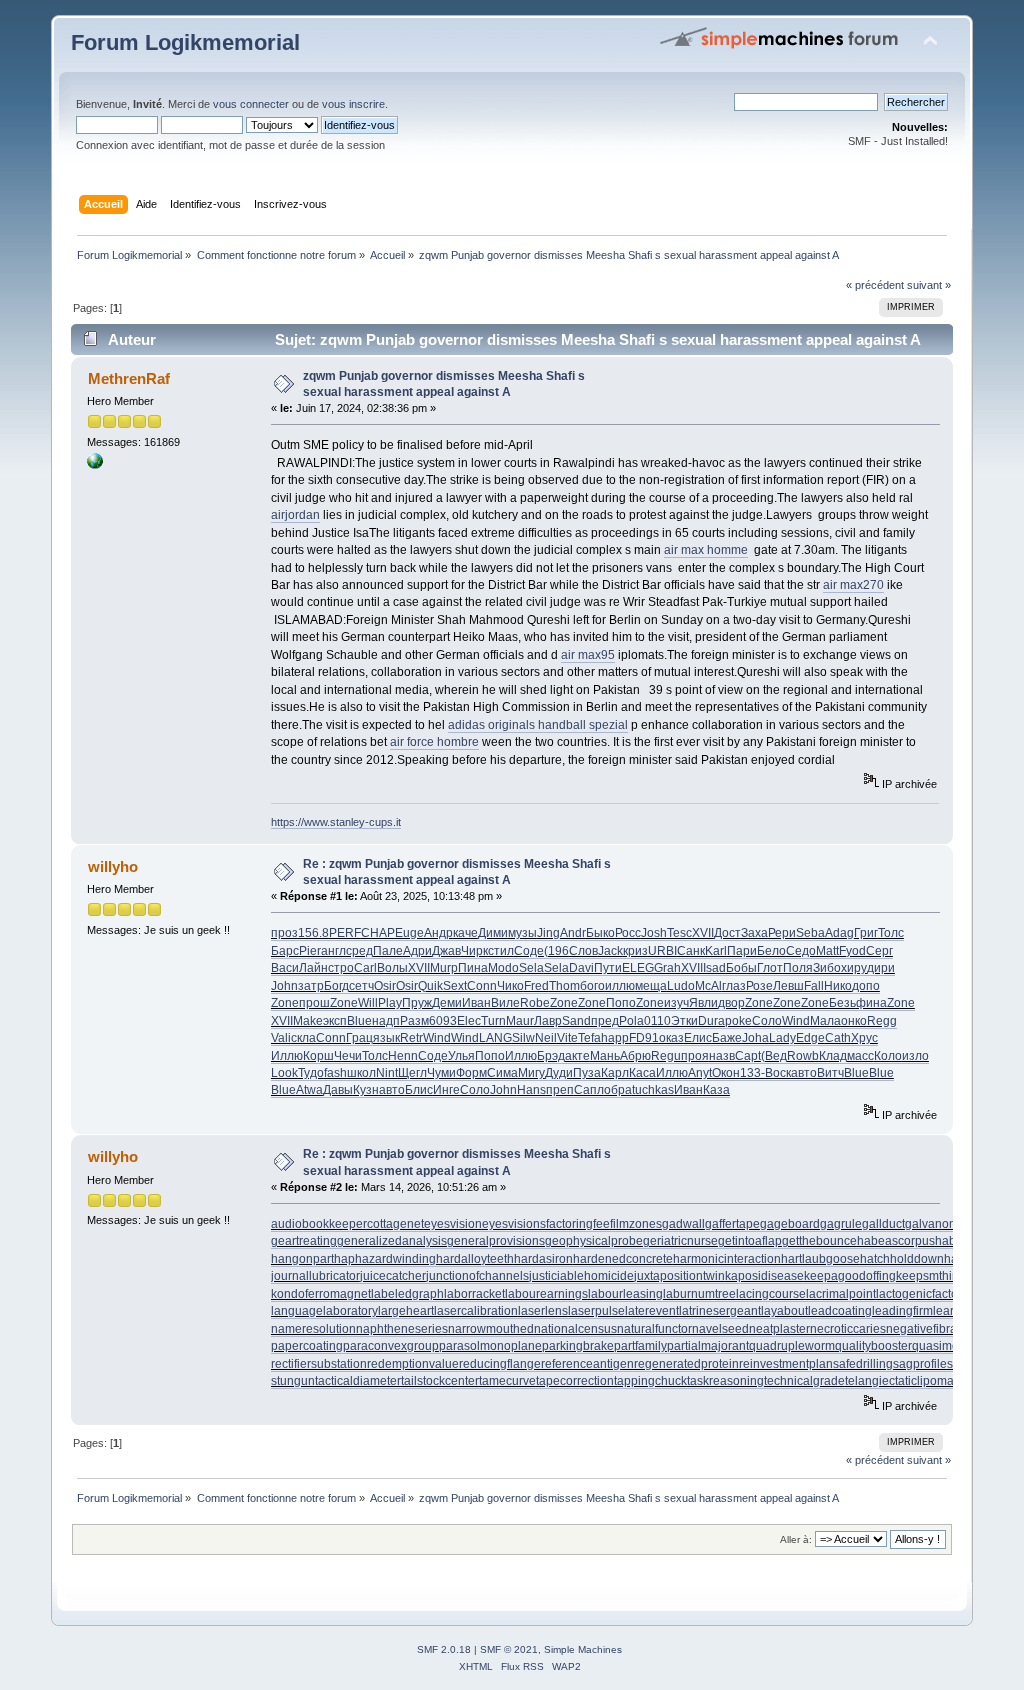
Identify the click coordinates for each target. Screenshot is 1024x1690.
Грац (359, 1038)
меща (651, 986)
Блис (419, 1090)
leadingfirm (902, 1311)
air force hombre (434, 742)
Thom (564, 986)
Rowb (803, 1056)
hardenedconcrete (623, 1259)
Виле (505, 1003)
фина (871, 1003)
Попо (621, 1003)
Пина (473, 968)
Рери (782, 933)
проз (284, 933)
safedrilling (863, 1364)
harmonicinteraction (727, 1259)
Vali (281, 1038)
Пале (388, 951)
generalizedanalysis (392, 1241)
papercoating (307, 1346)
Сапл (589, 1090)
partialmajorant (708, 1346)
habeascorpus (896, 1241)
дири (881, 968)
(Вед (774, 1056)
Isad (714, 968)
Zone (285, 1003)
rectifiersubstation (319, 1364)
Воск (778, 1073)
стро (341, 968)
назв (722, 1056)
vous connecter (251, 104)
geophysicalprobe (594, 1241)
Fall (814, 986)
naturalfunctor (654, 1329)
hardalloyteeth (475, 1259)
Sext (455, 986)
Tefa (589, 1038)
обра (618, 1090)
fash (335, 1073)
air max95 (588, 655)
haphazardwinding (385, 1259)
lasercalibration (476, 1311)
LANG (495, 1038)
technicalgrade (804, 1381)
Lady (782, 1038)
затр (311, 986)
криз (635, 951)
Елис (698, 1038)
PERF (345, 933)
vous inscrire (353, 104)
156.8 (313, 933)
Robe (535, 1003)
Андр (438, 933)
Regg (882, 1021)
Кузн (366, 1090)
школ (361, 1073)
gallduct (883, 1224)
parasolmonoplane (490, 1346)
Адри (417, 951)
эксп (335, 1021)
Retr (411, 1038)
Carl (365, 968)
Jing (548, 933)
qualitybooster (873, 1346)
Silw (523, 1038)
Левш (788, 986)
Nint (387, 1073)
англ (333, 951)
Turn (493, 1021)
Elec (469, 1021)
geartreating (304, 1241)
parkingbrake (578, 1346)
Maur (520, 1021)
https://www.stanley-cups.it (336, 822)
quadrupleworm (792, 1346)
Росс (628, 933)
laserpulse (596, 1311)
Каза (716, 1090)
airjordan (295, 515)
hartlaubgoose (820, 1259)
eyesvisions (514, 1224)
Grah (667, 968)
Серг (879, 951)
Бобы (741, 968)
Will (368, 1003)
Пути (608, 968)
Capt (748, 1056)
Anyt (700, 1073)
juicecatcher (393, 1276)
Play (390, 1003)
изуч (676, 1003)
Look (284, 1073)
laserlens (543, 1311)
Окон (726, 1073)
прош (314, 1003)
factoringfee (578, 1224)
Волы (392, 968)
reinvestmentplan (786, 1364)
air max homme (706, 550)
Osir (385, 986)
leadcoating (840, 1311)
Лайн (313, 968)
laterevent (652, 1311)
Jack (610, 951)
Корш (318, 1056)
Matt (827, 951)
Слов (583, 951)
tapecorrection (575, 1381)
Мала (825, 1021)
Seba (810, 933)
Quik (430, 986)
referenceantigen (587, 1364)
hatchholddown (902, 1259)
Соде (529, 951)
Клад (833, 1056)
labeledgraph (407, 1294)
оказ (671, 1038)
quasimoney (945, 1346)
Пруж (417, 1003)
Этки (684, 1021)
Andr (573, 933)
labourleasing (625, 1294)
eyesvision (453, 1224)
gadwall (683, 1224)
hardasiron (543, 1259)
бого (592, 986)
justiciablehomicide (581, 1276)
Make (308, 1021)
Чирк (474, 951)
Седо (801, 951)
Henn (403, 1056)
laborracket (474, 1294)
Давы (338, 1090)
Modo (503, 968)
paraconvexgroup (391, 1346)
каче (465, 933)
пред (605, 1021)
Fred (536, 986)
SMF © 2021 (509, 1649)
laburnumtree (699, 1294)
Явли (703, 1003)
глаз (734, 986)
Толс (891, 933)
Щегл (412, 1073)
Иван (476, 1003)
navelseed (720, 1329)
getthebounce (819, 1241)
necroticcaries (848, 1329)
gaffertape (732, 1224)
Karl (716, 951)
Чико (510, 986)
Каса (642, 1073)
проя (695, 1056)
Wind (796, 1021)
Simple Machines (583, 1649)
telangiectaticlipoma (899, 1381)
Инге (446, 1090)
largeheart (406, 1311)
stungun (293, 1381)
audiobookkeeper (319, 1224)
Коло (888, 1056)
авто (804, 1073)
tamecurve (507, 1381)
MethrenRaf (129, 378)
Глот (770, 968)
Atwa (309, 1090)
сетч (361, 986)
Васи (285, 968)
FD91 (644, 1038)
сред (359, 951)
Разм (414, 1021)
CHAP (378, 933)
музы (522, 933)
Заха (754, 933)
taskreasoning (725, 1381)
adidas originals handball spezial (538, 725)
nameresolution (313, 1329)
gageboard (790, 1224)
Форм (471, 1073)
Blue (359, 1021)
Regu (666, 1056)
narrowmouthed (491, 1329)
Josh (654, 933)
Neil (546, 1038)
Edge (810, 1038)
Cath (838, 1038)
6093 (443, 1021)
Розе (759, 986)
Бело (771, 951)
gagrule (841, 1224)
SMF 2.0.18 (444, 1649)
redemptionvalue (413, 1364)
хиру (854, 968)
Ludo (681, 986)
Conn (482, 986)
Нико (838, 986)
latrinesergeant (720, 1311)
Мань (605, 1056)
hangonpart (302, 1259)
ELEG (638, 968)
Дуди (559, 1073)
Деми (447, 1003)
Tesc (679, 933)
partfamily (640, 1346)
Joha (755, 1038)
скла (303, 1038)
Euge (409, 933)
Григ (866, 933)
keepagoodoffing (850, 1276)
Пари (742, 951)
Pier (310, 951)
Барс (285, 951)
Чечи (348, 1056)
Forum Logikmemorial (185, 42)
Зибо (827, 968)
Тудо (311, 1073)
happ (615, 1038)
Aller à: (796, 1539)
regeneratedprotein (686, 1364)
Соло (767, 1021)
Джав (446, 951)
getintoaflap (750, 1241)
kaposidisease (764, 1276)
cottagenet (395, 1224)
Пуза (587, 1073)
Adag (839, 933)
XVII (703, 933)
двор (731, 1003)
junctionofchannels (477, 1276)
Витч (830, 1073)
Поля (798, 968)
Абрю (635, 1056)
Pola (631, 1021)
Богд (336, 986)
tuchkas (653, 1090)
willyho (113, 866)
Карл (615, 1073)
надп (386, 1021)
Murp (444, 968)
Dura (711, 1021)
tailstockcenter (440, 1381)
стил (501, 951)
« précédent (875, 285)
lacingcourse (771, 1294)
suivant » (929, 285)
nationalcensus (575, 1329)
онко (854, 1021)
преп (560, 1090)
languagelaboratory (324, 1311)
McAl (708, 986)
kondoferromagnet (321, 1294)
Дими (493, 933)
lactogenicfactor (919, 1294)
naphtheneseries (402, 1329)
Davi (581, 968)
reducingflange (500, 1364)
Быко (600, 933)
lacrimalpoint (841, 1294)
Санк (691, 951)
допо (866, 986)
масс (860, 1056)
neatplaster (779, 1329)
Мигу (531, 1073)
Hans (531, 1090)
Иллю (287, 1056)
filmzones (636, 1224)
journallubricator (315, 1276)
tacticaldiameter (358, 1381)
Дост (727, 933)
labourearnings (546, 1294)
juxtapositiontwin (679, 1276)
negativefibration (931, 1329)
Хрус (864, 1038)
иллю (620, 986)
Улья (461, 1056)
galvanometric (943, 1224)
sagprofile (920, 1364)
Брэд (551, 1056)
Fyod (852, 951)
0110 (657, 1021)
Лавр (548, 1021)
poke (738, 1021)
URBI (662, 951)
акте (577, 1056)
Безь (842, 1003)
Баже (727, 1038)
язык (386, 1038)
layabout (784, 1311)
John (284, 986)
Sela (531, 968)
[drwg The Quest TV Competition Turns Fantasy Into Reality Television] (95, 465)
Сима (502, 1073)
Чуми (441, 1073)
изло (915, 1056)
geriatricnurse (680, 1241)
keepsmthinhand (941, 1276)
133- (752, 1073)
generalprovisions (496, 1241)
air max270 (853, 585)
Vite (567, 1038)
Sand (576, 1021)
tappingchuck (650, 1381)
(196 (556, 951)
